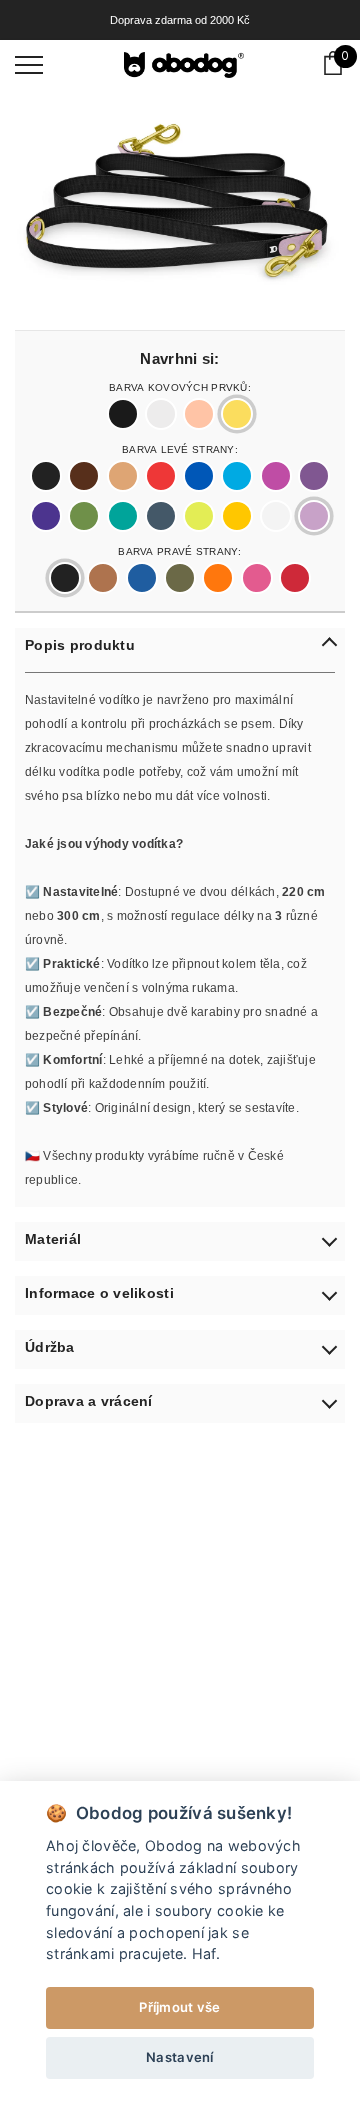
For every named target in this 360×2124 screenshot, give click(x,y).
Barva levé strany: (180, 448)
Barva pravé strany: (179, 550)
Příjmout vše (179, 2007)
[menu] (29, 64)
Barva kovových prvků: (180, 386)
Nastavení (180, 2057)
